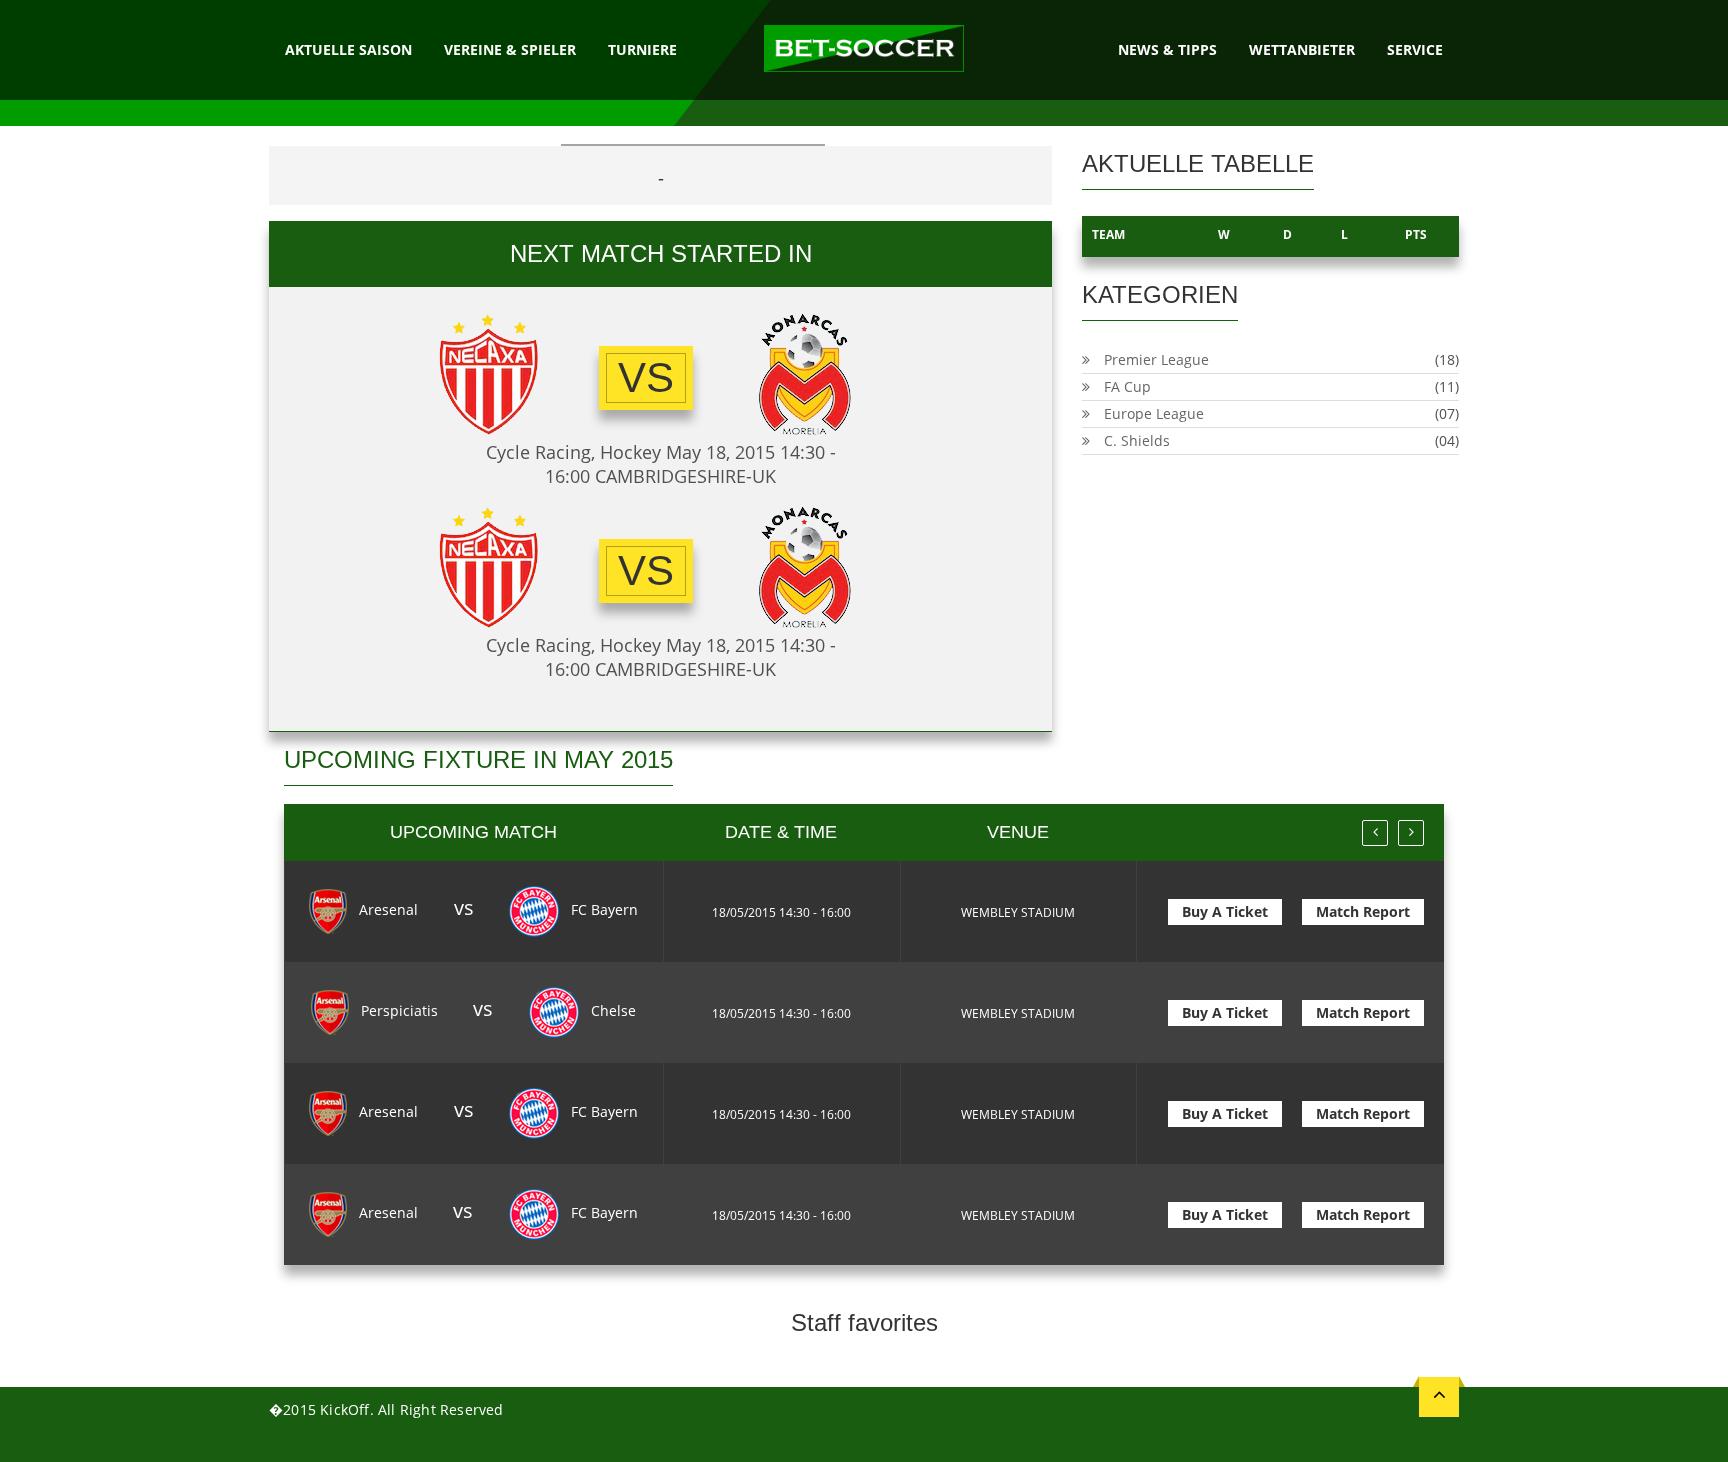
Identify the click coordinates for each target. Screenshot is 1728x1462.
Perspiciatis (397, 1010)
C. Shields (1137, 440)
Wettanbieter (1302, 49)
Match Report (1363, 911)
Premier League (1156, 359)
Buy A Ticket (1225, 911)
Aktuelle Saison (348, 49)
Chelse (611, 1010)
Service (1415, 49)
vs (646, 377)
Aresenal (386, 909)
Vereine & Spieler (510, 49)
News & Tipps (1167, 49)
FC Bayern (602, 909)
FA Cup (1127, 386)
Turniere (642, 49)
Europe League (1154, 413)
